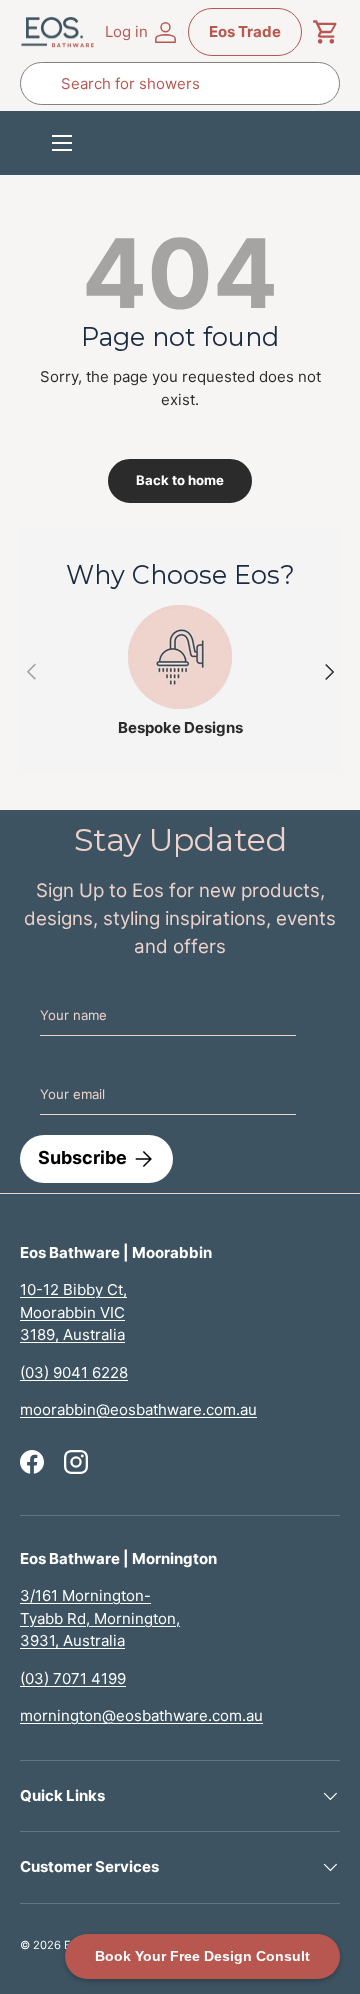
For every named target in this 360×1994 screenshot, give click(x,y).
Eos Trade (245, 31)
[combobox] (180, 83)
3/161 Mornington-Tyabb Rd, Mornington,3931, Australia (100, 1618)
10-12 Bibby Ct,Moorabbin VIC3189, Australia (73, 1312)
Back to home (180, 480)
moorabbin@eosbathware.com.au (138, 1409)
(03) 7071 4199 (73, 1678)
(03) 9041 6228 (74, 1372)
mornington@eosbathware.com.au (141, 1715)
